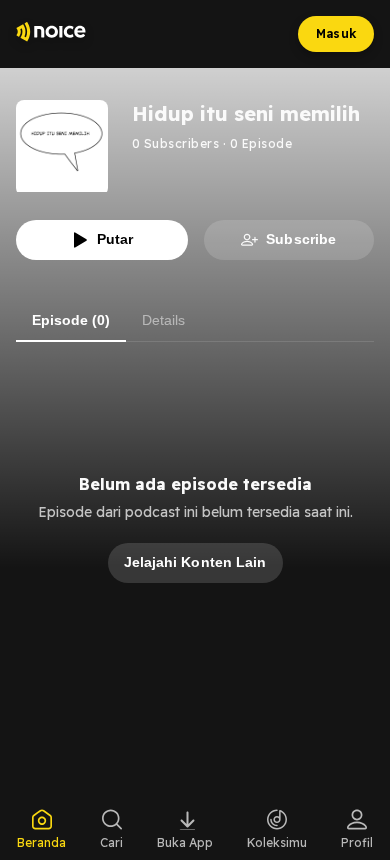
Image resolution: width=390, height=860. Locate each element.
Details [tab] (163, 320)
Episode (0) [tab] (71, 320)
